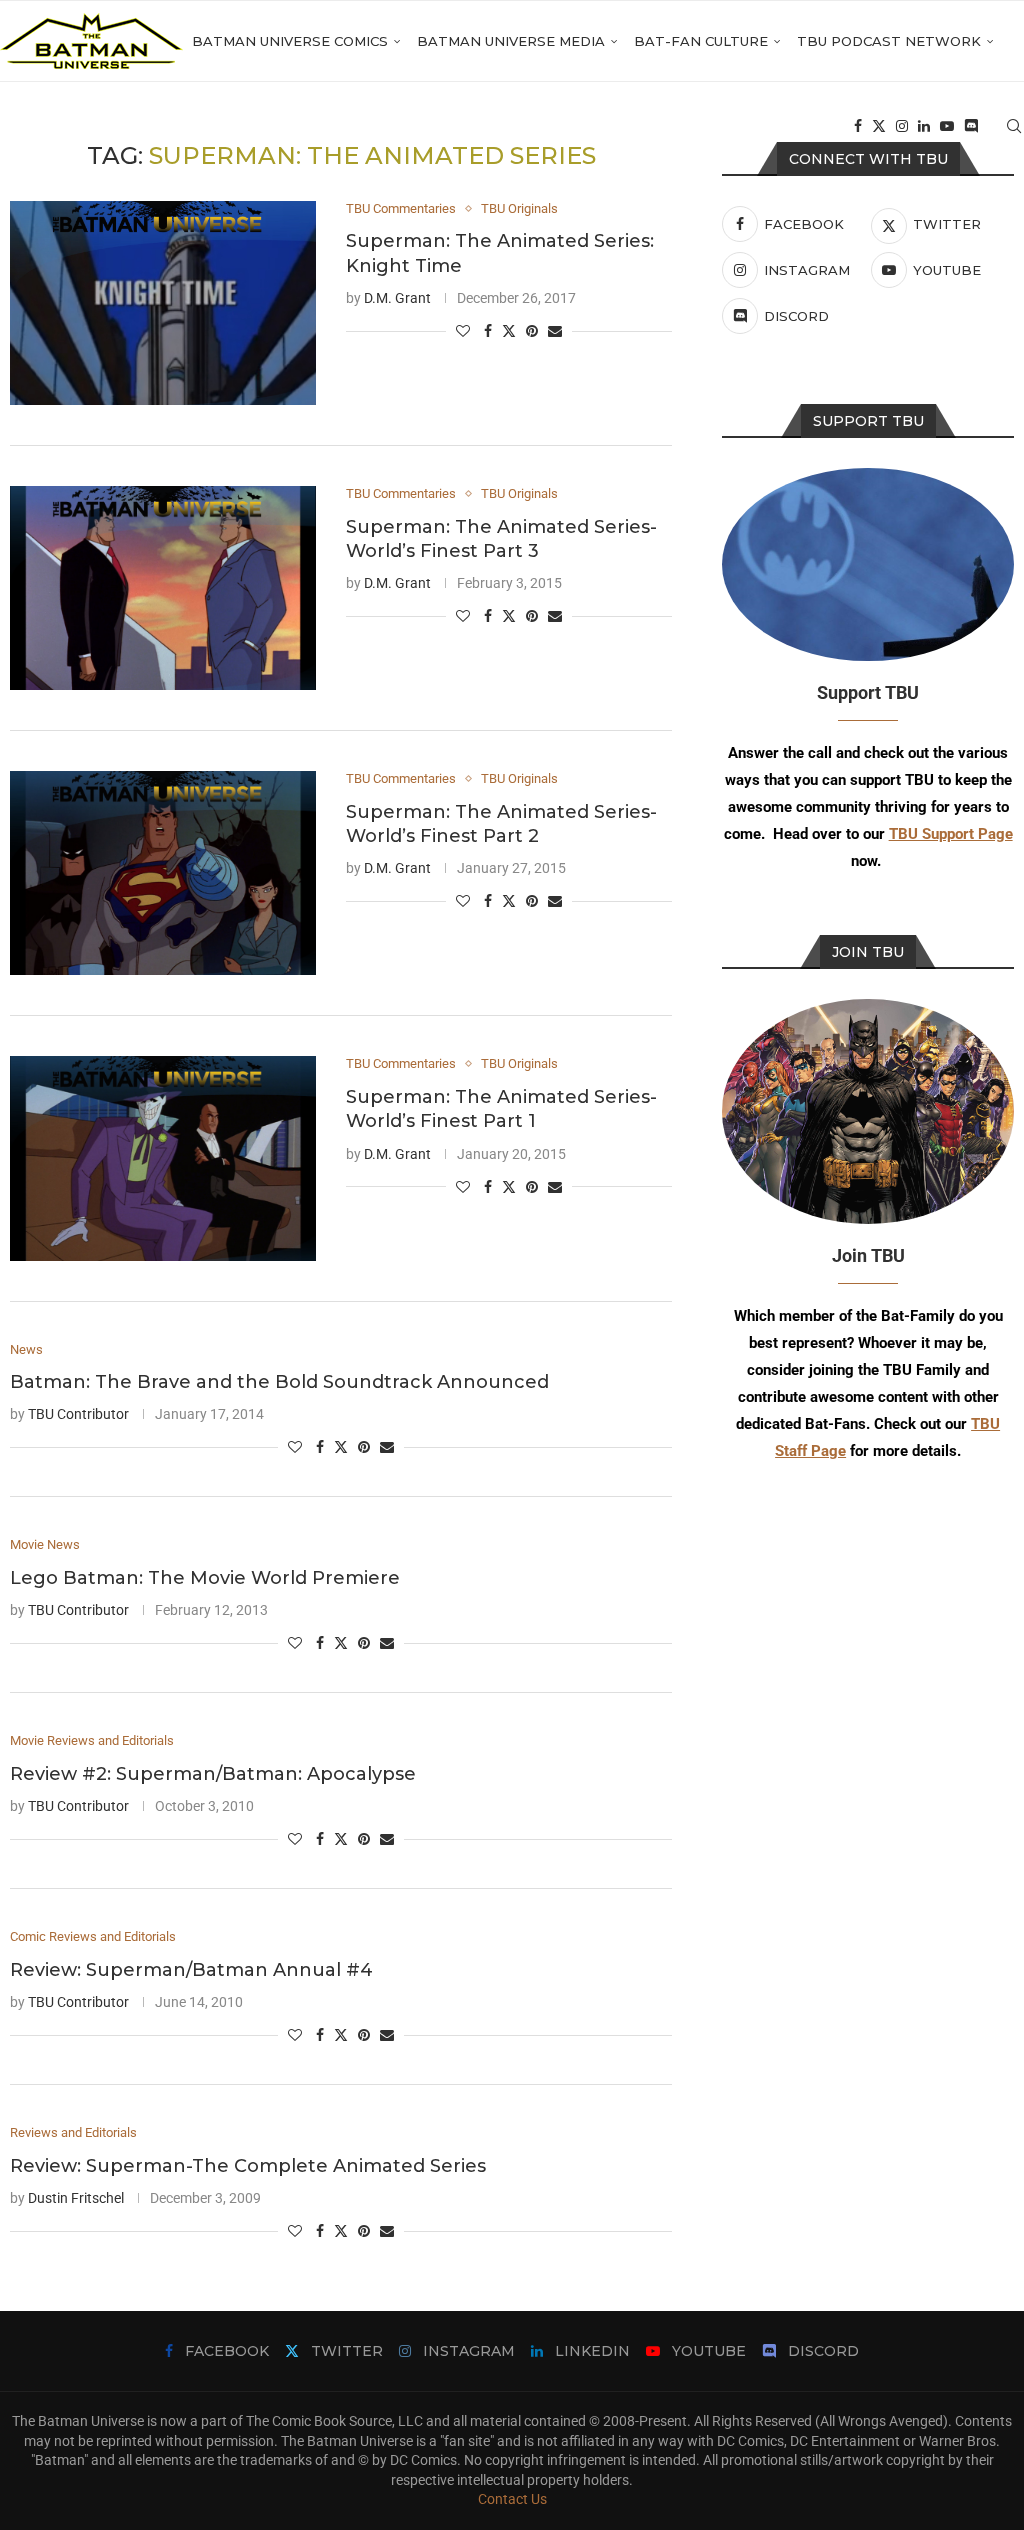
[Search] (1014, 126)
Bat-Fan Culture (701, 41)
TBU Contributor (78, 1414)
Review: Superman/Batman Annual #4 (191, 1970)
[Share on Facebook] (488, 331)
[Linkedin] (924, 126)
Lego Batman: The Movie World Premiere (205, 1578)
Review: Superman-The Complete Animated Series (248, 2166)
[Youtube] (947, 126)
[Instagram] (902, 126)
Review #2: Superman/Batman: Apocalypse (213, 1774)
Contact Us (512, 2499)
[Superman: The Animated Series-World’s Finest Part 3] (163, 588)
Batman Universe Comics (290, 41)
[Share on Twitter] (509, 330)
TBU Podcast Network (889, 41)
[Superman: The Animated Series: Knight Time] (163, 303)
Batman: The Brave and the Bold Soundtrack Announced (279, 1382)
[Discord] (971, 126)
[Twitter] (879, 126)
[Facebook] (858, 126)
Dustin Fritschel (76, 2198)
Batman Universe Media (511, 41)
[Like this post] (463, 331)
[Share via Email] (555, 331)
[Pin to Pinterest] (532, 331)
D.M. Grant (397, 298)
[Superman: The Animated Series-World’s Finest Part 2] (163, 873)
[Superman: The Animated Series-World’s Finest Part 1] (163, 1158)
